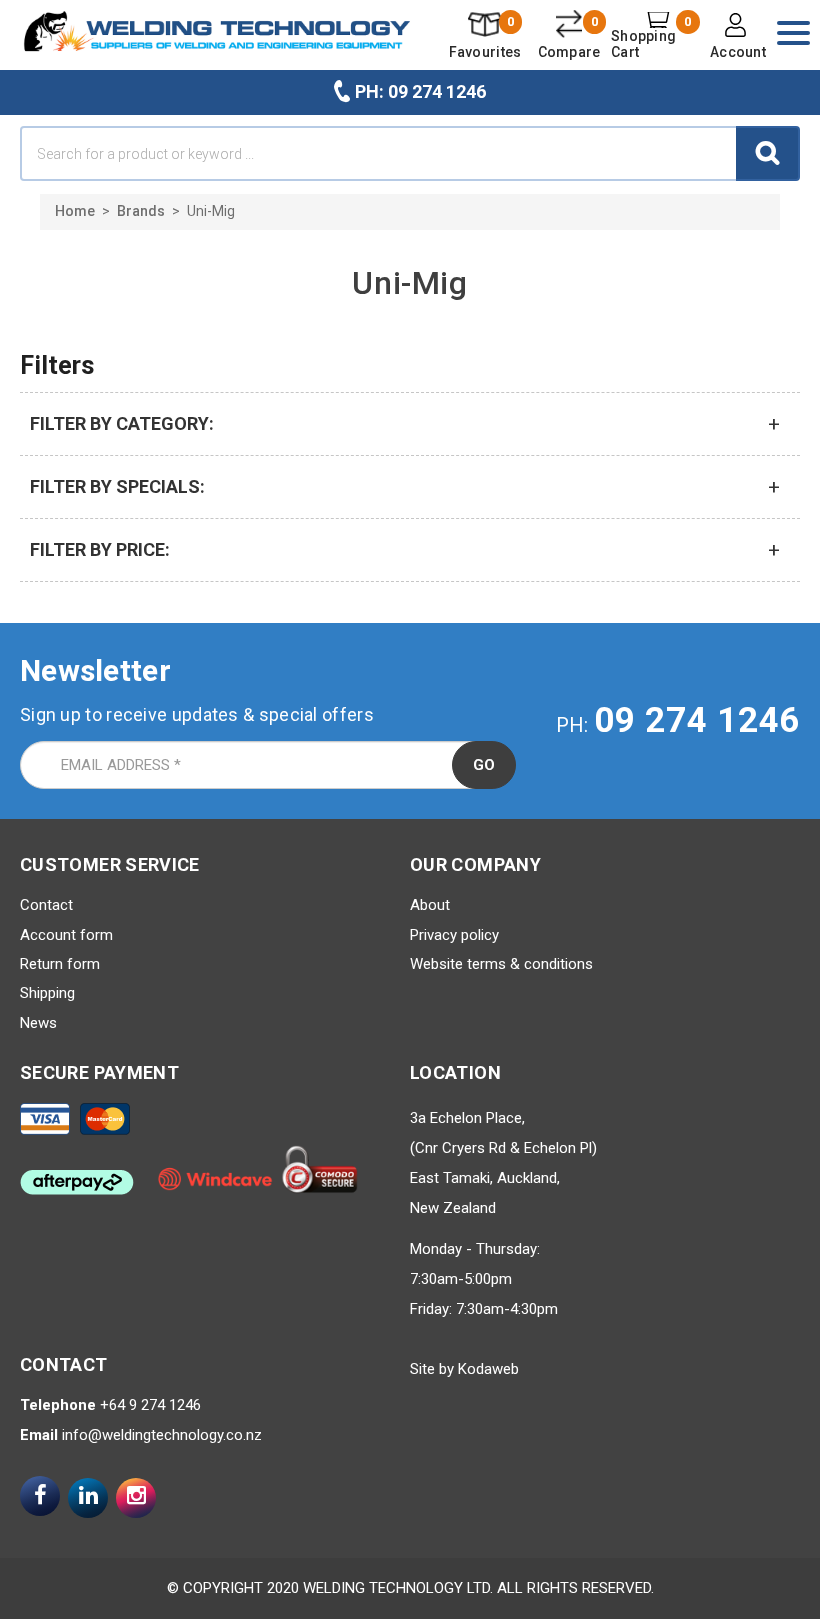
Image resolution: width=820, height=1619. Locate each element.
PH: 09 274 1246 (420, 91)
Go (484, 765)
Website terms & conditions (501, 964)
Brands (141, 211)
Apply (767, 153)
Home (75, 211)
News (38, 1023)
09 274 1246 (697, 720)
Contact (46, 905)
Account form (66, 935)
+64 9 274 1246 (150, 1405)
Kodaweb (488, 1369)
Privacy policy (454, 935)
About (430, 905)
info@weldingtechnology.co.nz (162, 1435)
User (737, 37)
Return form (60, 964)
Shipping (47, 993)
